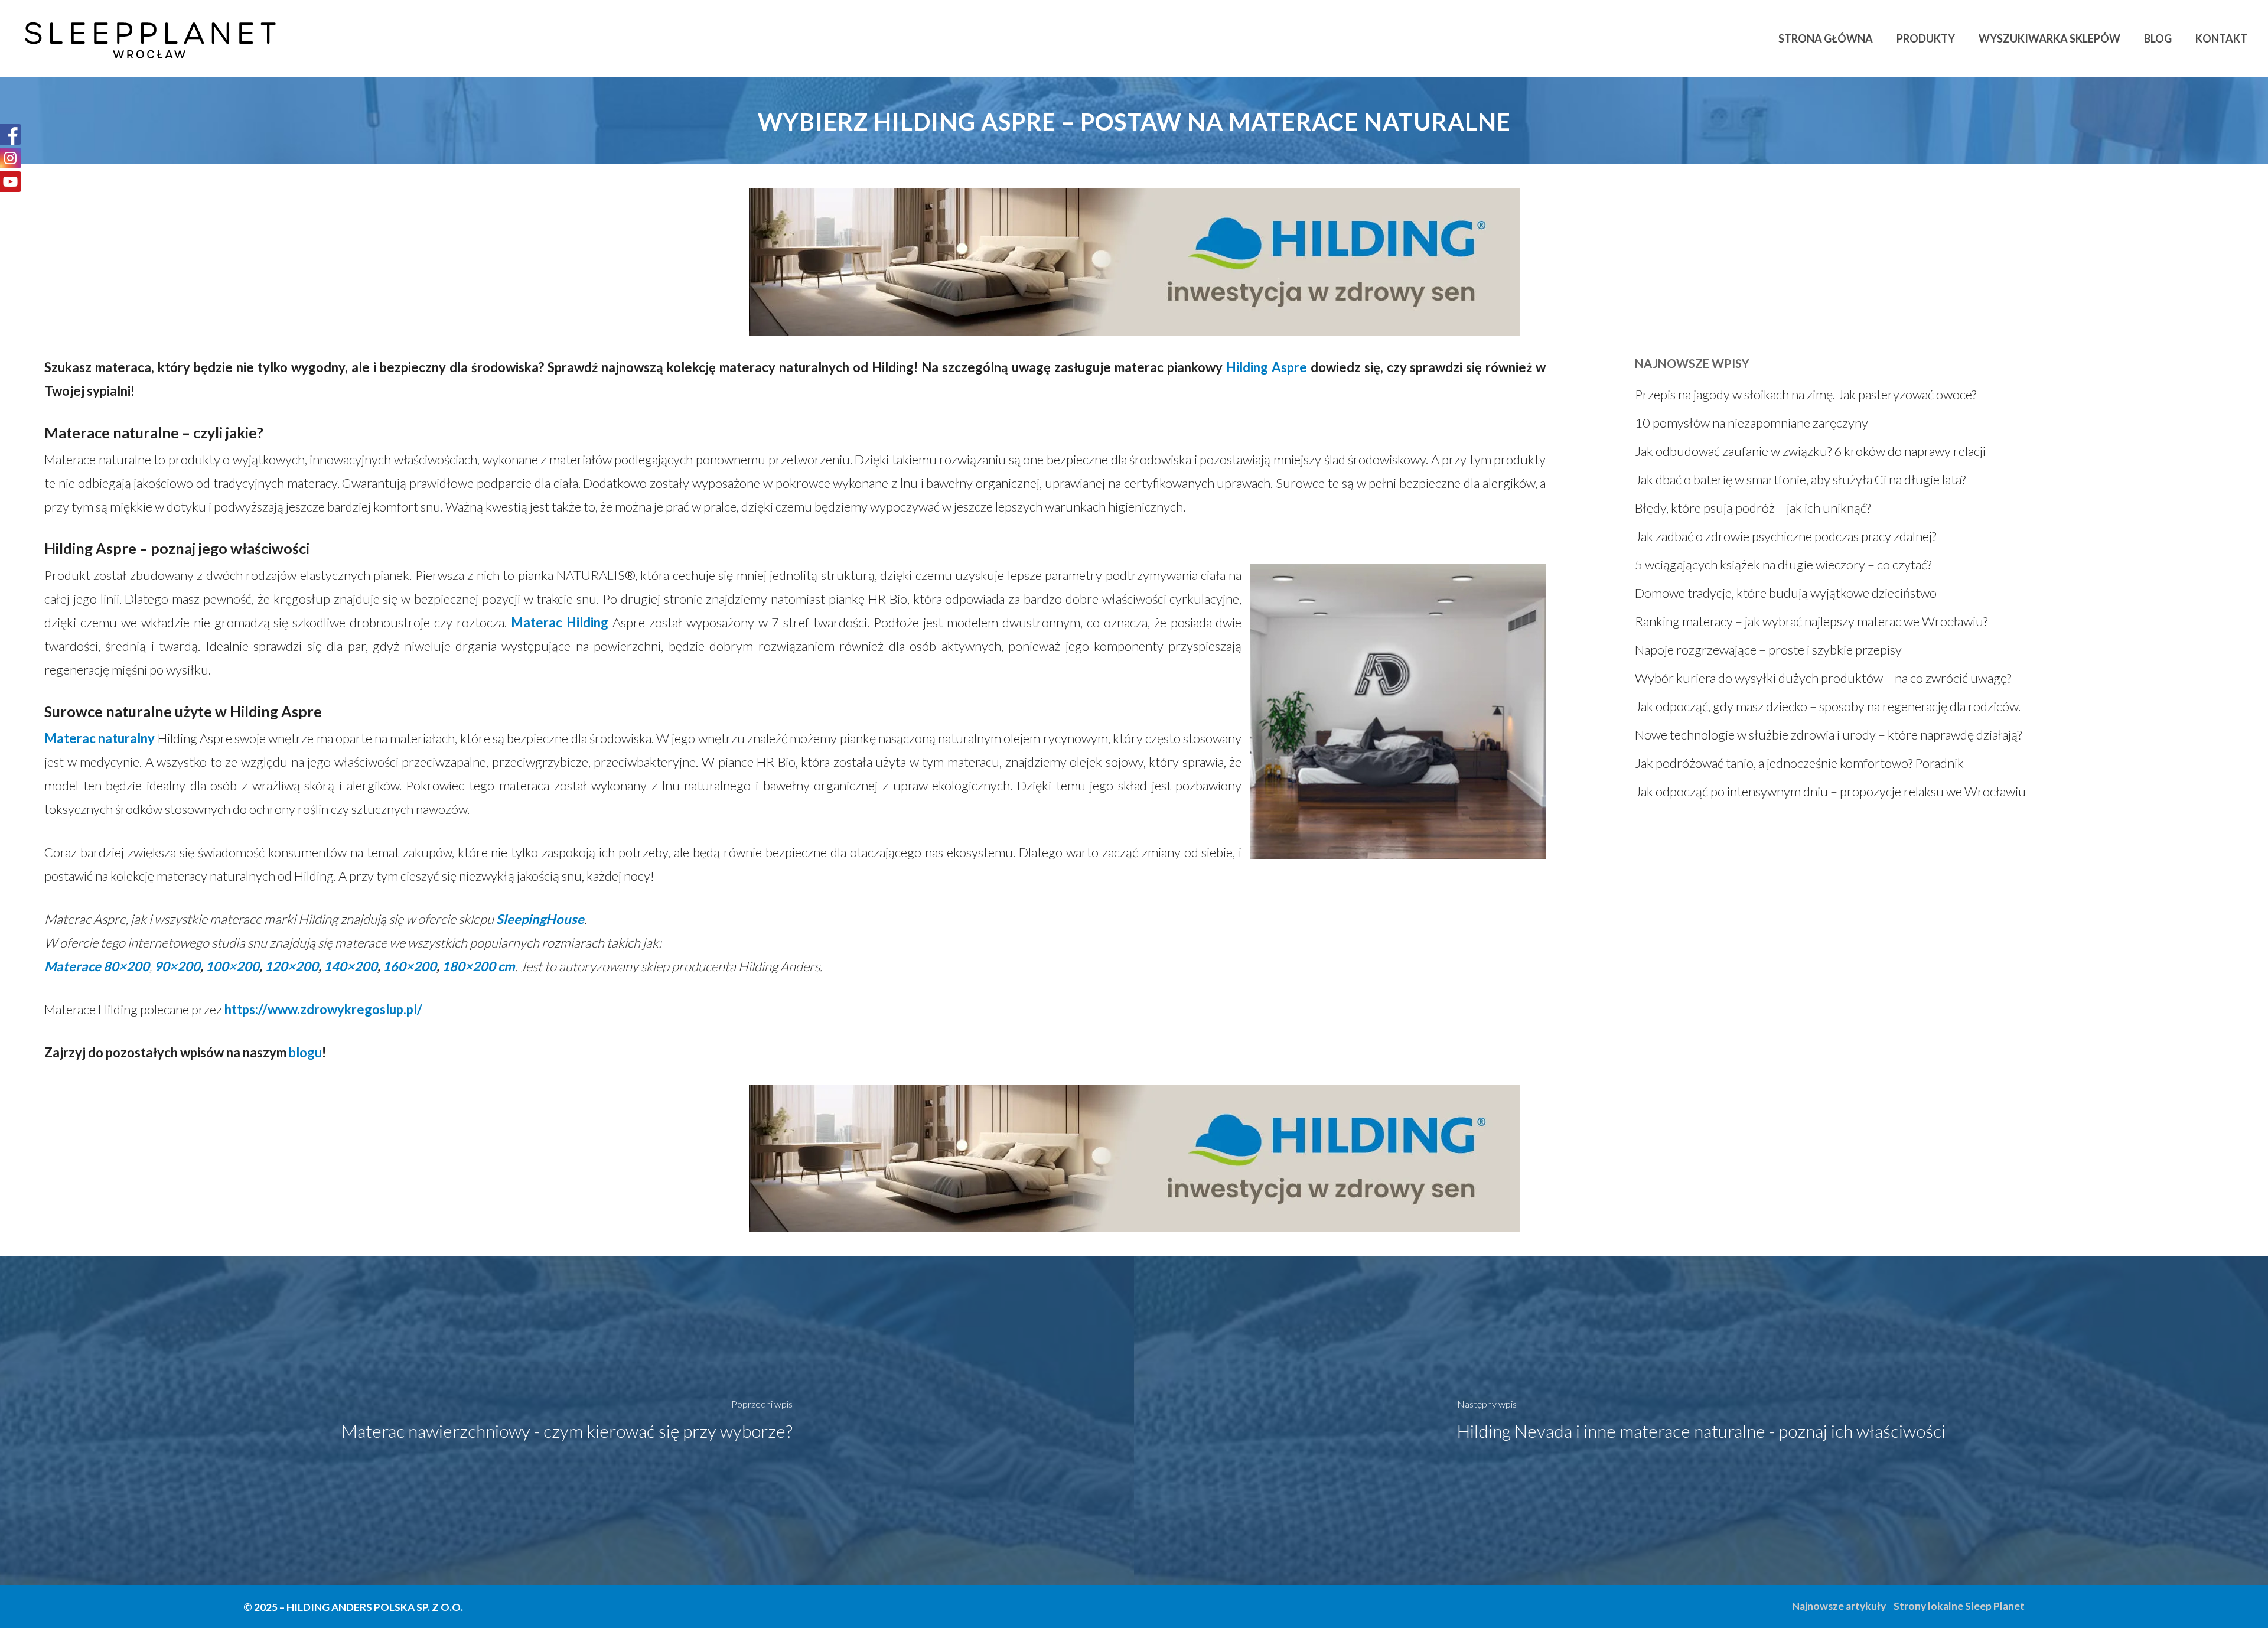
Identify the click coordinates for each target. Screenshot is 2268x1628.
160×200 (410, 966)
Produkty (1926, 38)
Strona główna (1826, 38)
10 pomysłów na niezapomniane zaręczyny (1751, 423)
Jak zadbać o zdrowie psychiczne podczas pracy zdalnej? (1785, 536)
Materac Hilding (560, 622)
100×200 (232, 966)
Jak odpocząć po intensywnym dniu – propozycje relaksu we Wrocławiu (1830, 791)
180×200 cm (478, 966)
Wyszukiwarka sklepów (2049, 38)
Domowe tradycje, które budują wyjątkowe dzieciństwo (1786, 593)
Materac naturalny (100, 738)
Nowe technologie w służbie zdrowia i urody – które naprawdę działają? (1828, 735)
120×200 (291, 966)
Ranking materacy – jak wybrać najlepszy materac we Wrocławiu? (1811, 621)
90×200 (177, 966)
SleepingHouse (540, 919)
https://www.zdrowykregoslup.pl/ (323, 1009)
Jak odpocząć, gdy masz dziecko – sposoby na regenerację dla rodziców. (1828, 706)
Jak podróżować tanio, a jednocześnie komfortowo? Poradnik (1799, 763)
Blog (2158, 38)
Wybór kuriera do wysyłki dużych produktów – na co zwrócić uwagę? (1823, 678)
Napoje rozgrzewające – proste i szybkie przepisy (1768, 649)
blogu (305, 1052)
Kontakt (2221, 38)
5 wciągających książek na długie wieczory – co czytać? (1783, 564)
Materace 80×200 (97, 966)
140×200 (351, 966)
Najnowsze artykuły (1839, 1606)
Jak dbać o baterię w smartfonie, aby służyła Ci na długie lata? (1800, 479)
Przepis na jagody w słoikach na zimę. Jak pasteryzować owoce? (1806, 394)
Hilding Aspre (1267, 367)
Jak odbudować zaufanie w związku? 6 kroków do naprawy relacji (1810, 451)
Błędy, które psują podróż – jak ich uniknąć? (1753, 508)
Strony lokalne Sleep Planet (1959, 1606)
